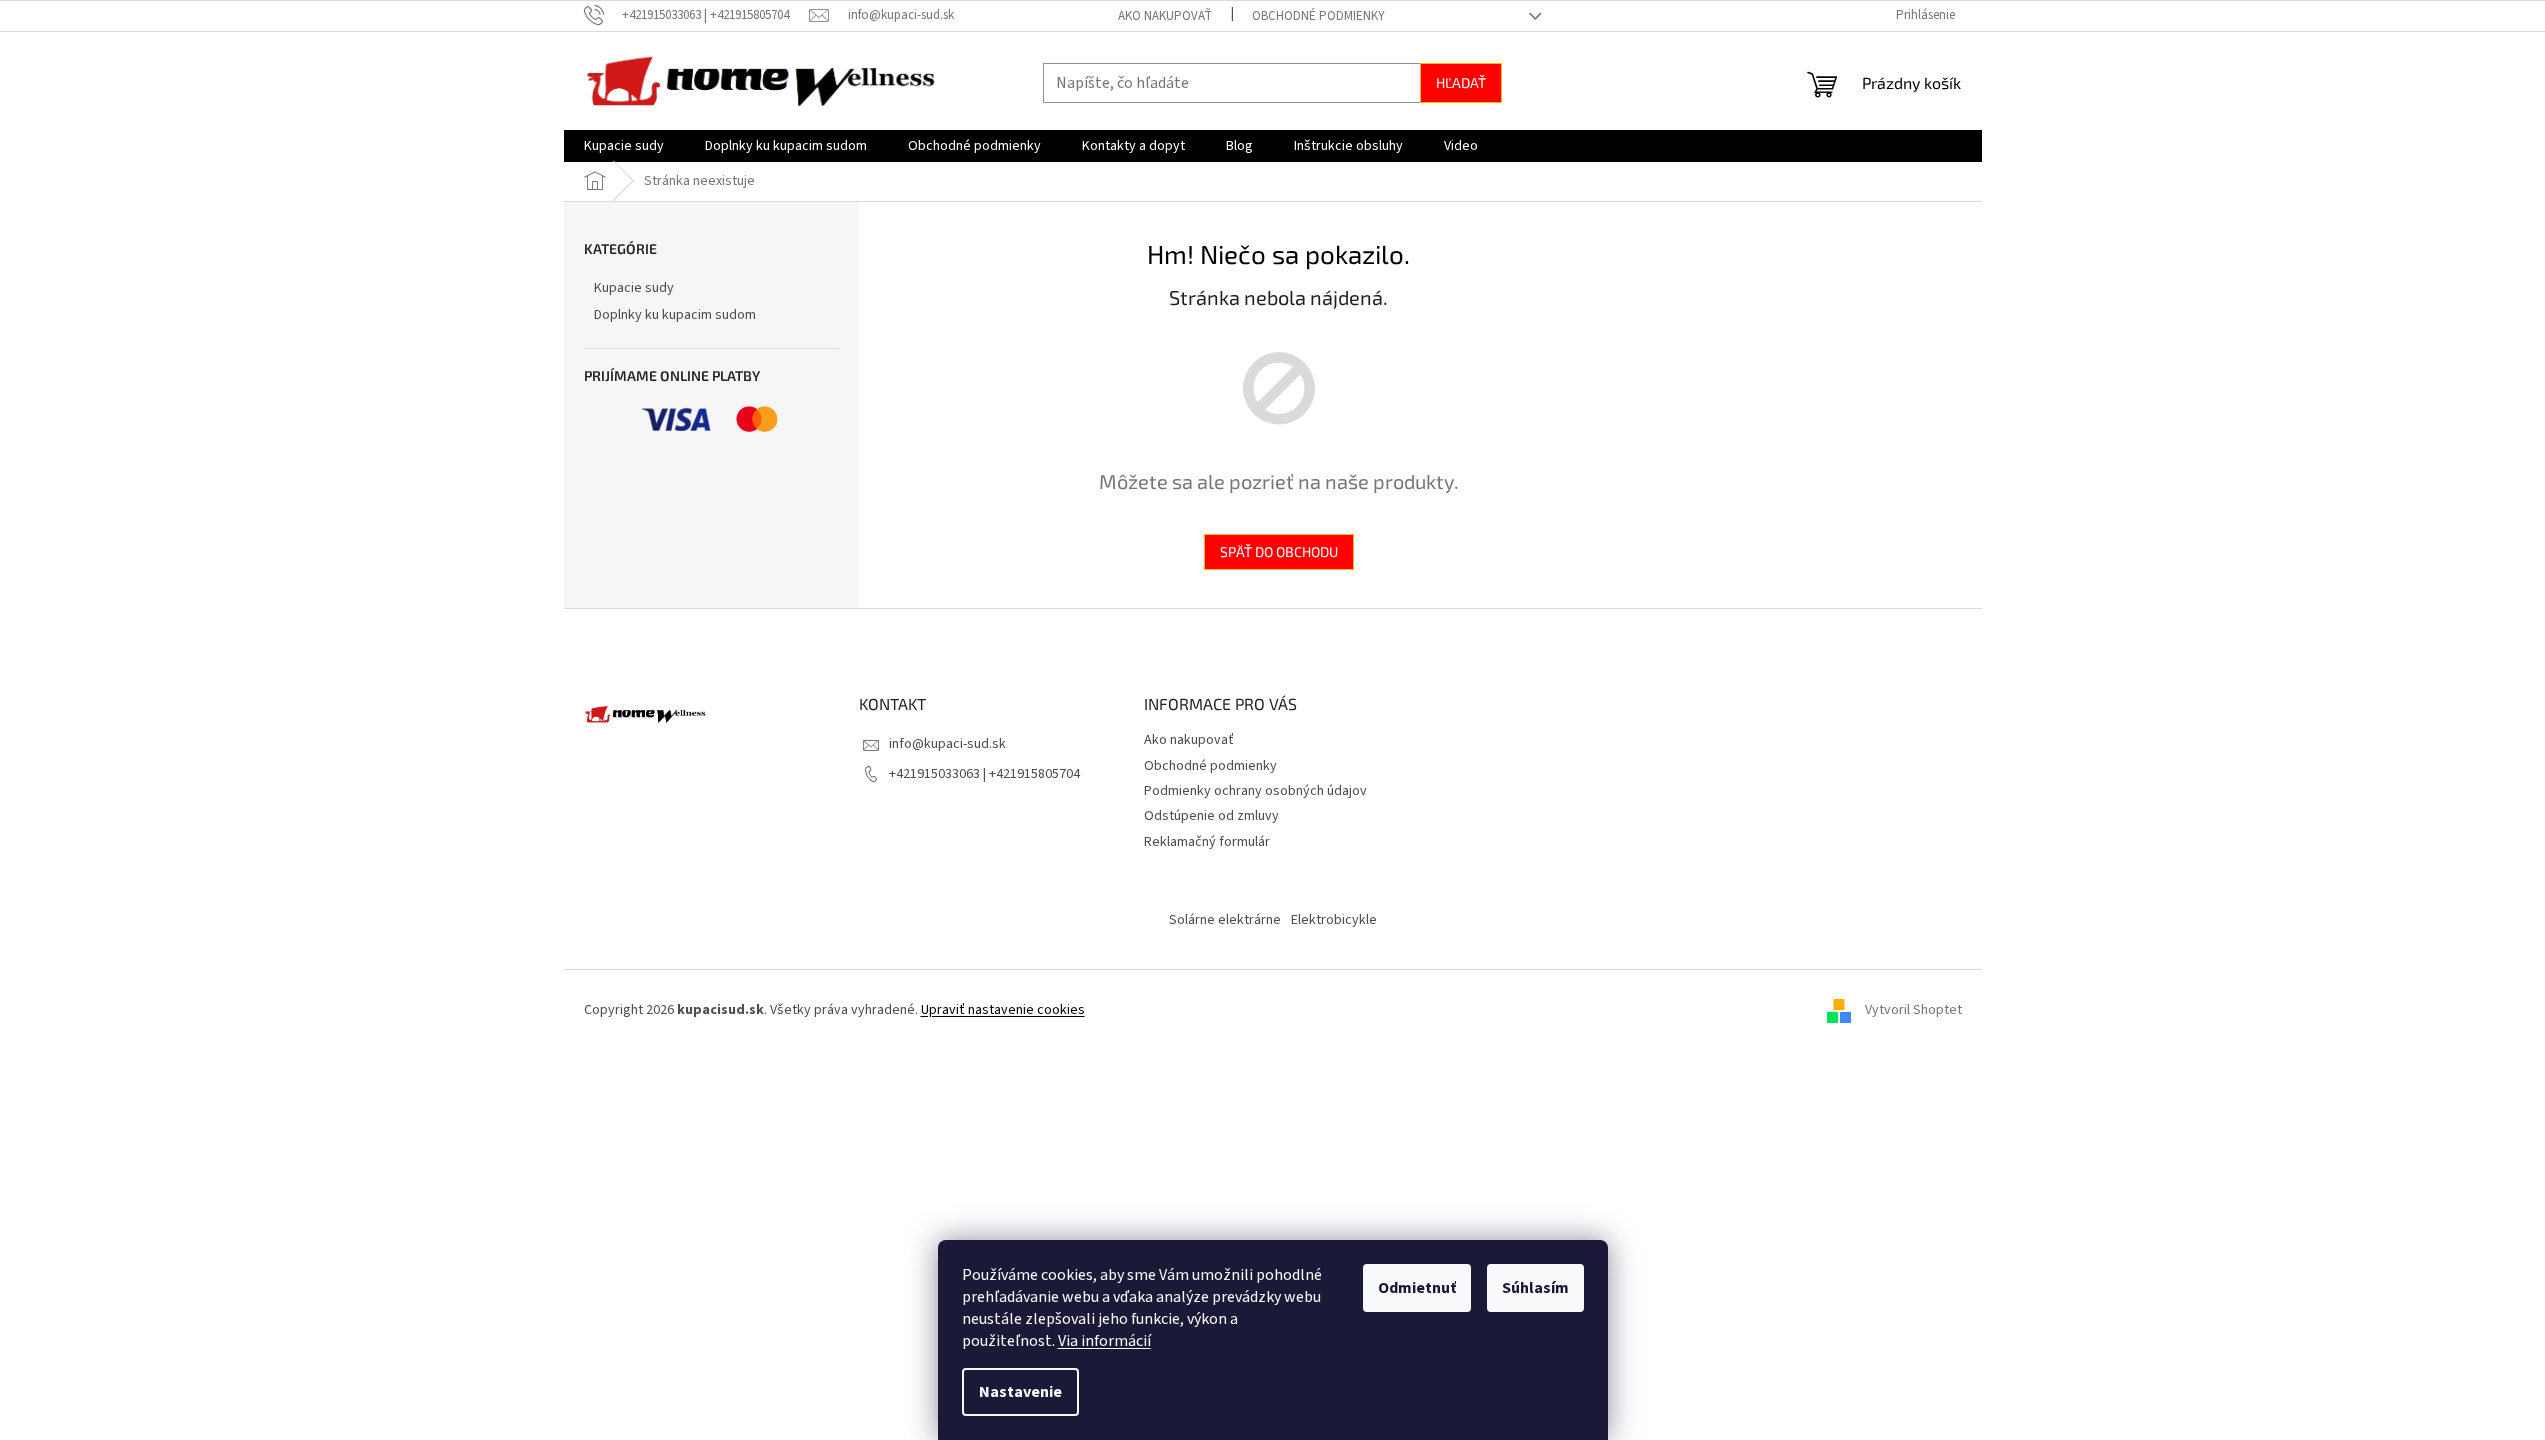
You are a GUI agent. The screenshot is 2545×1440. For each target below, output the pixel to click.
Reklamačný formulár (1207, 842)
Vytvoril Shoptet (1913, 1010)
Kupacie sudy (634, 288)
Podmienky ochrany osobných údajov (1255, 791)
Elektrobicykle (1334, 920)
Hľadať (1461, 82)
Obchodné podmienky (1318, 16)
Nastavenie (1020, 1392)
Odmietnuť (1417, 1288)
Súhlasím (1535, 1288)
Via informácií (1104, 1341)
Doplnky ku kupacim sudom (675, 315)
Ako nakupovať (1165, 16)
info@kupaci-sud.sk (947, 744)
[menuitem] (624, 146)
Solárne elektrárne (1225, 920)
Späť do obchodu (1279, 551)
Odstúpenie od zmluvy (1211, 816)
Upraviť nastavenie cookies (1003, 1010)
